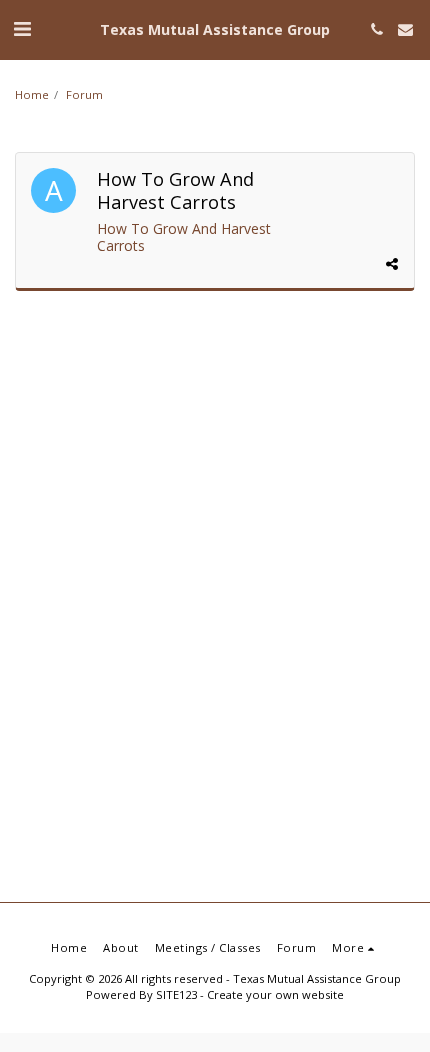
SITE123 (176, 994)
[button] (22, 28)
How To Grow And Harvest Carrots (184, 237)
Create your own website (275, 994)
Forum (84, 94)
